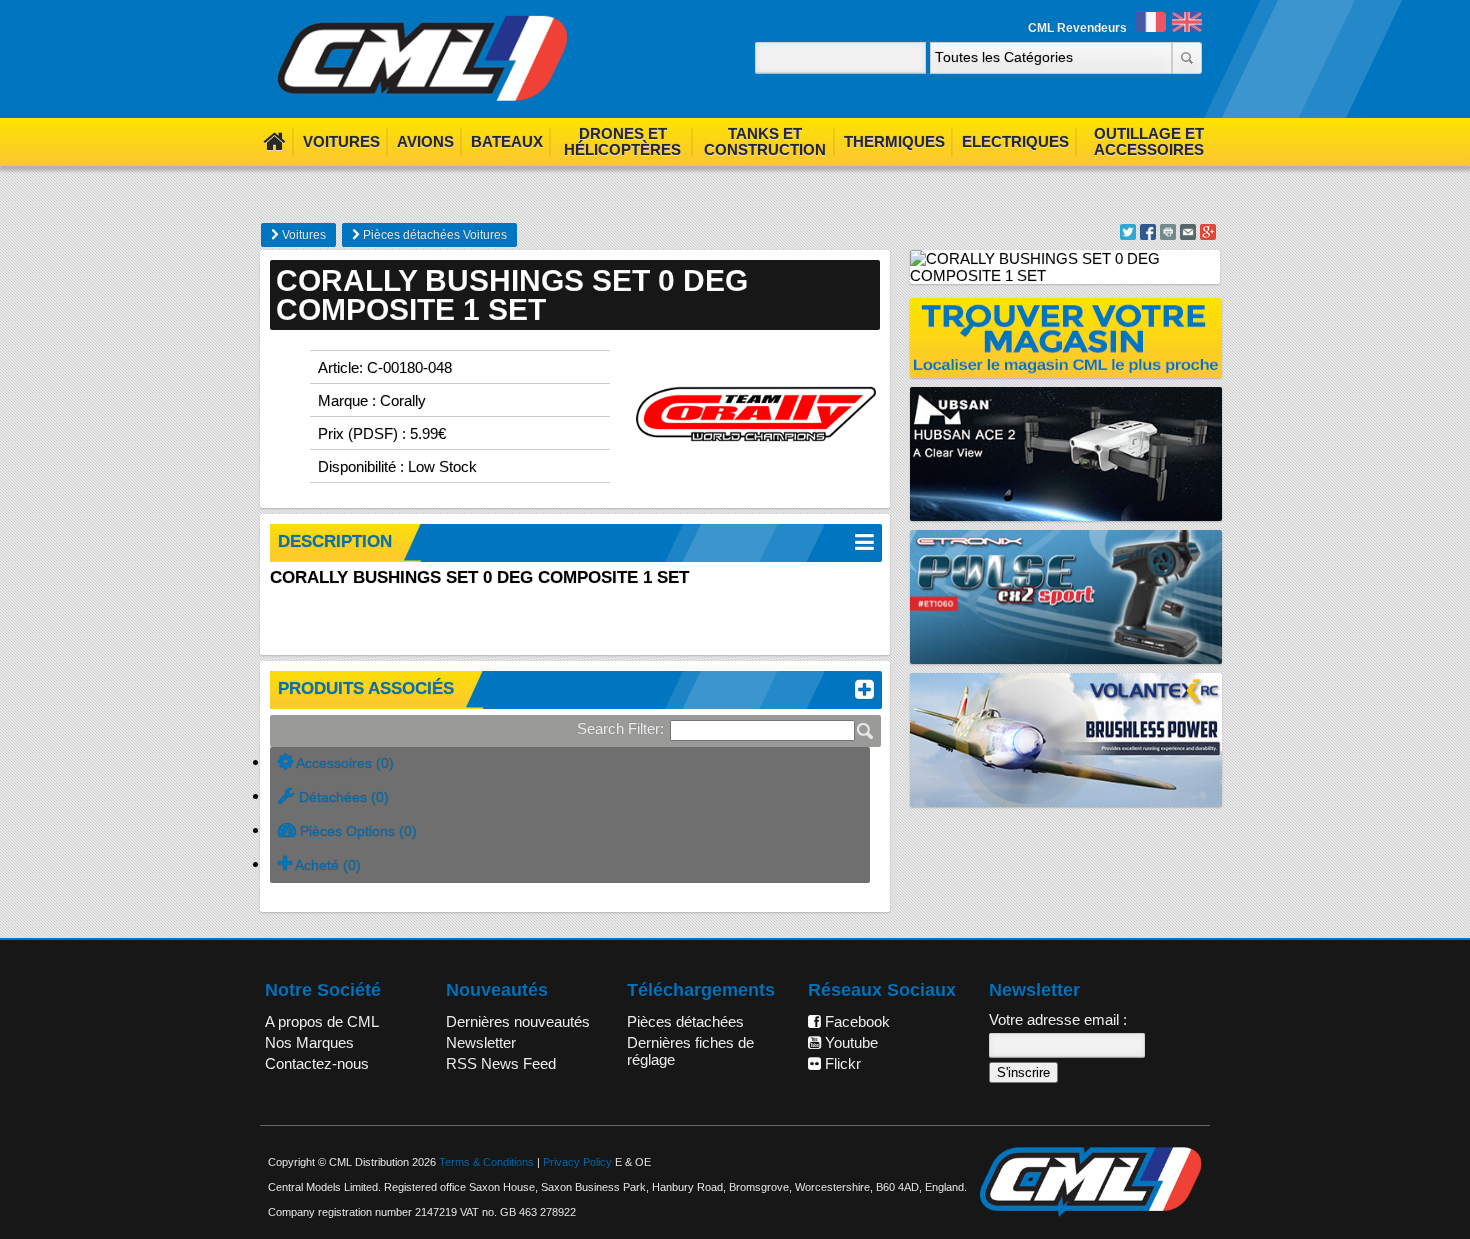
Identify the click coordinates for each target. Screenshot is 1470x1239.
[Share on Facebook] (1148, 234)
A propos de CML (322, 1021)
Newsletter (481, 1042)
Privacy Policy (577, 1162)
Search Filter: (620, 728)
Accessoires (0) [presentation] (343, 763)
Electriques (1015, 141)
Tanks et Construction (765, 141)
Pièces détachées (685, 1021)
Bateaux (507, 141)
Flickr (841, 1063)
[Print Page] (1168, 234)
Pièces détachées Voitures (433, 235)
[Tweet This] (1128, 234)
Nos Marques (309, 1042)
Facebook (855, 1021)
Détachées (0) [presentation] (342, 797)
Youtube (849, 1042)
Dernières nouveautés (518, 1021)
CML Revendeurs (1077, 28)
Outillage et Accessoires (1149, 141)
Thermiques (894, 141)
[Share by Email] (1188, 234)
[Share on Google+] (1208, 234)
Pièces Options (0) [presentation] (356, 831)
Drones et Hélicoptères (622, 141)
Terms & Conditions (486, 1162)
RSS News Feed (501, 1063)
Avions (425, 141)
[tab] (570, 764)
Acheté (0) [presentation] (326, 865)
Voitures (341, 141)
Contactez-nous (317, 1063)
